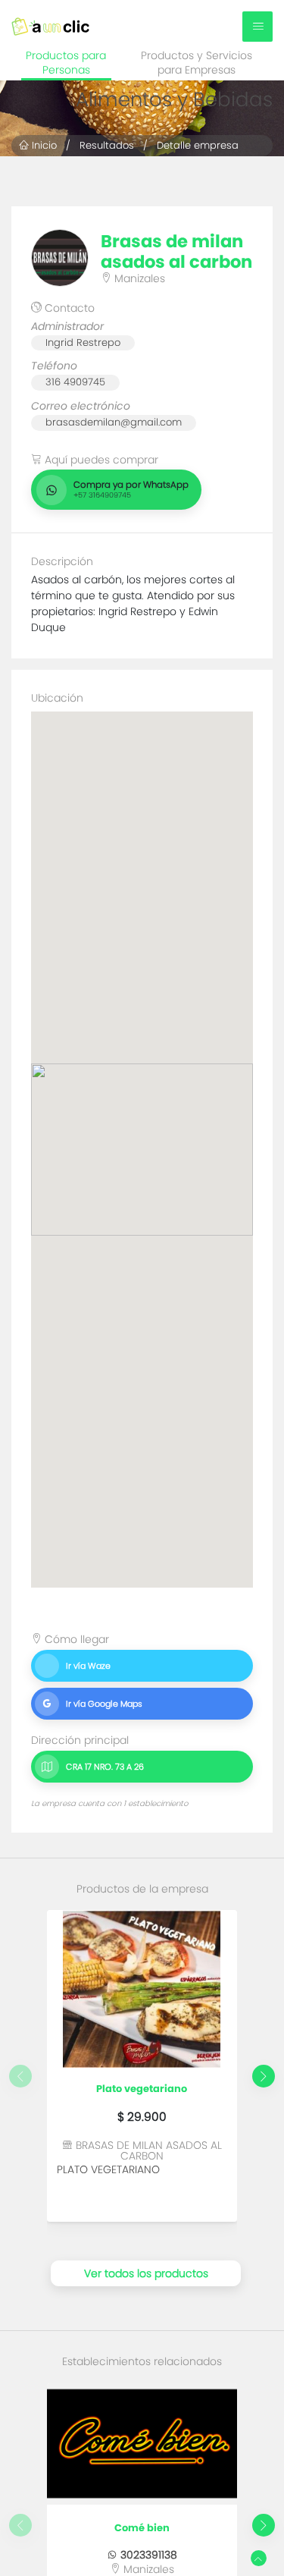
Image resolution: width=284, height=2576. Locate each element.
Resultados (107, 145)
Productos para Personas (66, 63)
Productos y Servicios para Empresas (197, 63)
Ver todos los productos (146, 2273)
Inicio (43, 145)
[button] (264, 2076)
